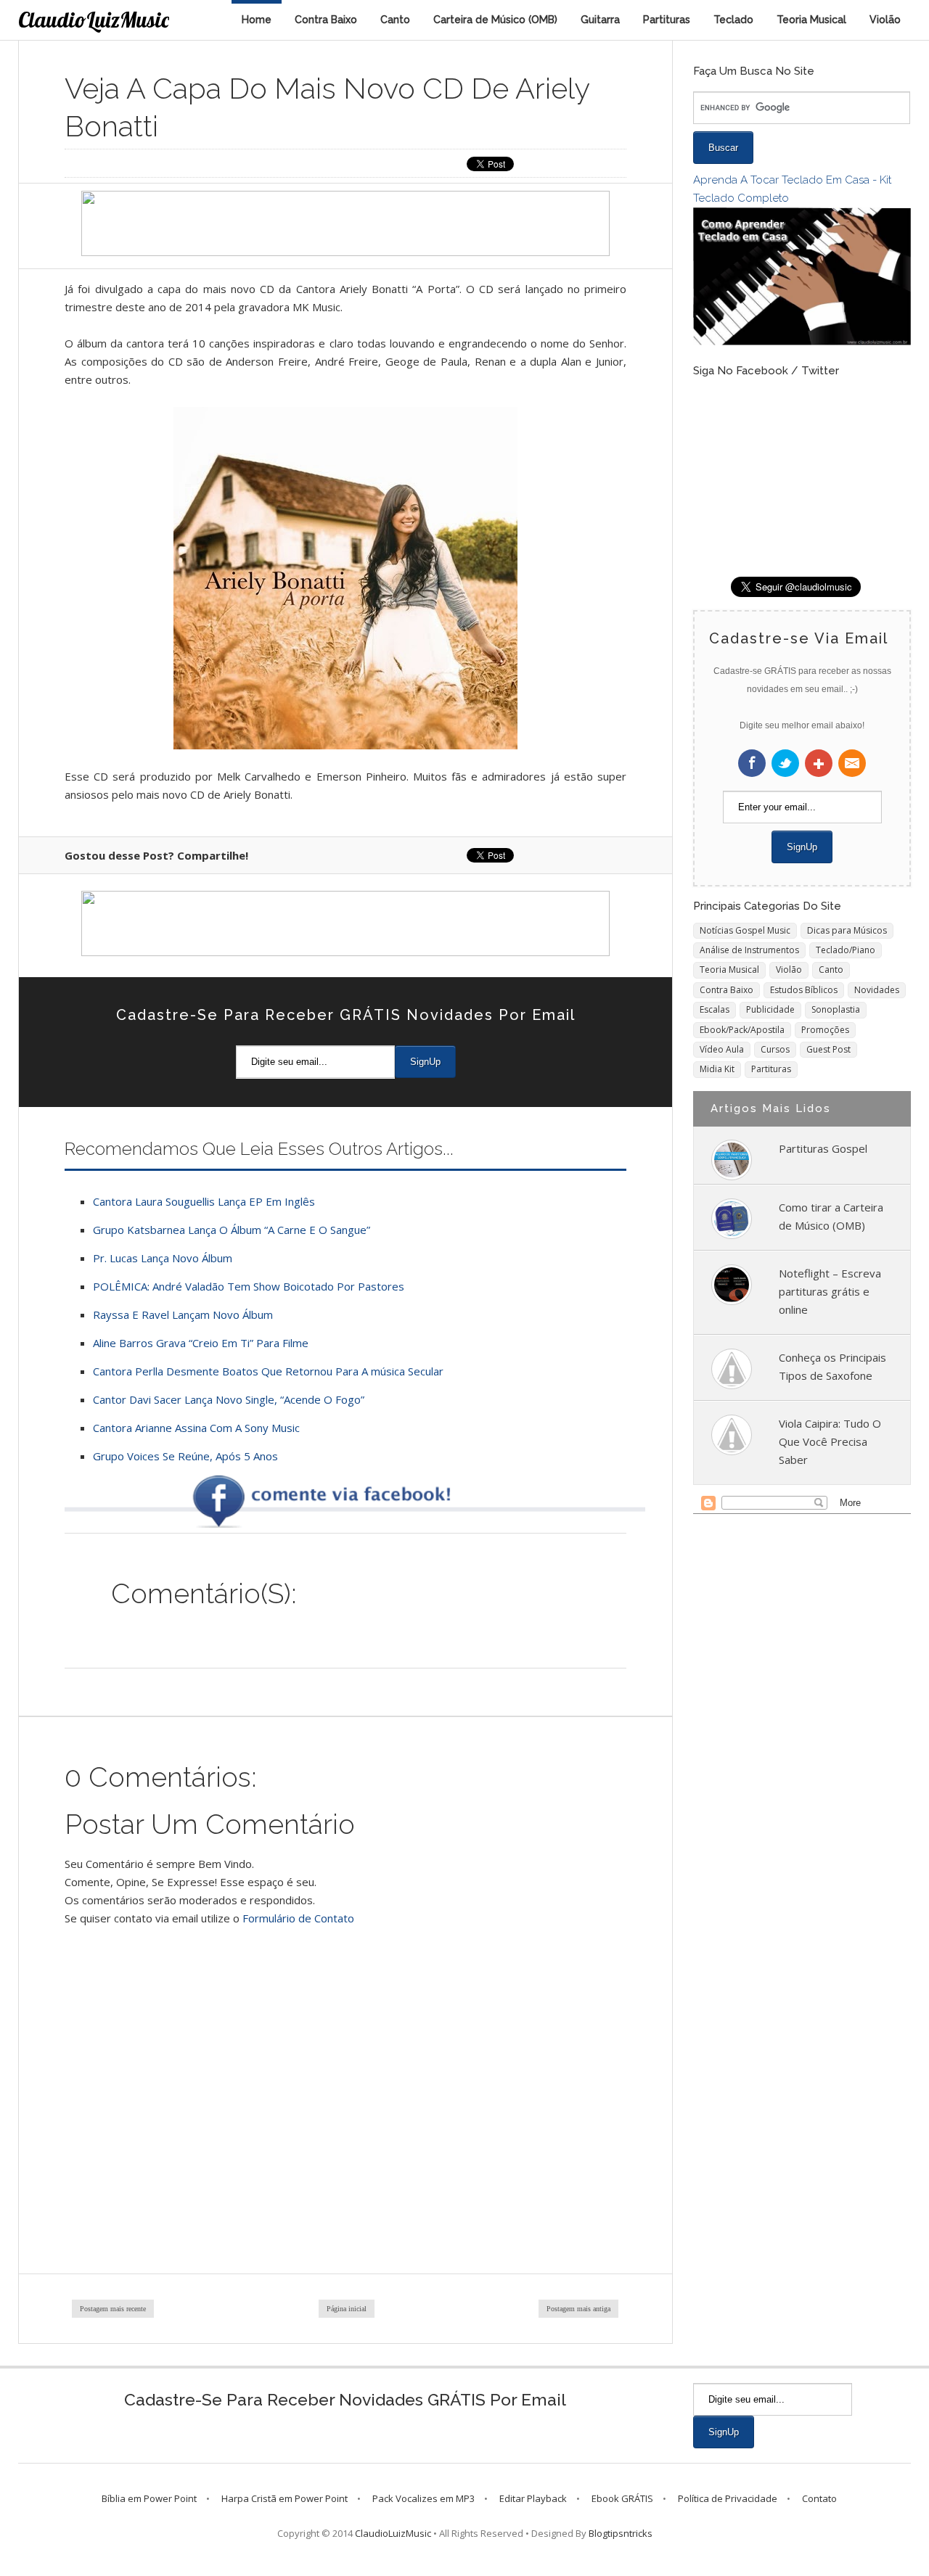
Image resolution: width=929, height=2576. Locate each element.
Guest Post (828, 1049)
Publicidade (770, 1009)
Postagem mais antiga (578, 2309)
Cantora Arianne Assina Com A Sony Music (196, 1428)
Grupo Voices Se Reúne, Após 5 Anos (185, 1456)
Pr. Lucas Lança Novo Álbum (163, 1258)
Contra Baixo (326, 20)
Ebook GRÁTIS (622, 2498)
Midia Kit (717, 1069)
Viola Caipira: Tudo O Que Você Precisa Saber (830, 1441)
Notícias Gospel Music (745, 930)
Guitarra (600, 20)
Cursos (775, 1049)
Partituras (667, 20)
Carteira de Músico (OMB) (495, 20)
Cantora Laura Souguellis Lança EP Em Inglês (204, 1201)
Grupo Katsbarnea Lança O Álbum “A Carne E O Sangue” (232, 1230)
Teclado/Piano (846, 950)
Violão (885, 20)
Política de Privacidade (728, 2498)
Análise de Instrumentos (749, 950)
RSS (852, 763)
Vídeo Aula (722, 1049)
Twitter (785, 763)
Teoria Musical (811, 20)
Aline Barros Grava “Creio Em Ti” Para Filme (201, 1343)
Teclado (733, 20)
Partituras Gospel (823, 1148)
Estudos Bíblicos (804, 990)
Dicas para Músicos (847, 930)
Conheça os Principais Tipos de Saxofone (832, 1366)
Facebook (752, 763)
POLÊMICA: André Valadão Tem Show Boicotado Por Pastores (249, 1286)
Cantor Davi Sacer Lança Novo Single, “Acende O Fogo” (229, 1399)
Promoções (825, 1030)
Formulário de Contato (298, 1918)
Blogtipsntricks (621, 2533)
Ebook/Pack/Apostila (742, 1030)
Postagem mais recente (113, 2309)
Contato (819, 2498)
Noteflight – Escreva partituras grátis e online (830, 1291)
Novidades (877, 990)
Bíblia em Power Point (149, 2498)
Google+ (819, 763)
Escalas (715, 1009)
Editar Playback (533, 2498)
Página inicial (347, 2309)
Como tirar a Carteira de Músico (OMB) (831, 1216)
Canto (395, 20)
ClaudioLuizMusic (94, 20)
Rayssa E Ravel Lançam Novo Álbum (183, 1314)
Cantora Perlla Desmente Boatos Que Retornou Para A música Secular (268, 1371)
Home (257, 20)
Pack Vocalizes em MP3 (423, 2498)
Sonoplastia (836, 1009)
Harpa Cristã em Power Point (285, 2498)
